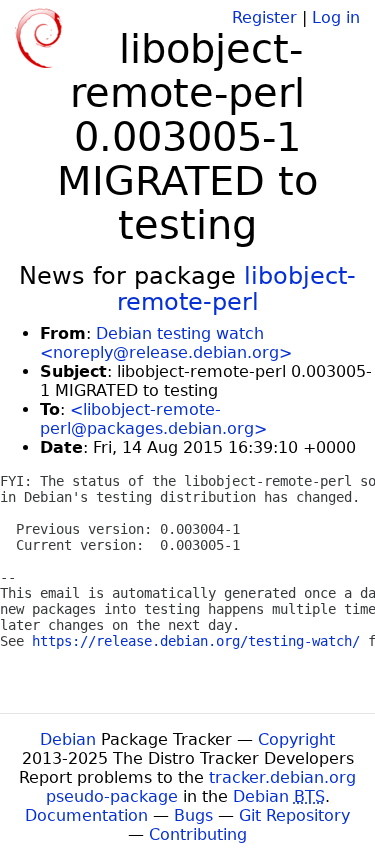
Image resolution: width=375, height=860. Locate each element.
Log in (336, 17)
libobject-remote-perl (237, 289)
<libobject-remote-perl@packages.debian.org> (153, 419)
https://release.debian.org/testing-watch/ (196, 641)
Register (264, 17)
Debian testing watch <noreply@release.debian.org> (166, 343)
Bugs (193, 815)
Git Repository (294, 815)
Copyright (296, 739)
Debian (68, 739)
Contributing (198, 834)
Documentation (86, 815)
